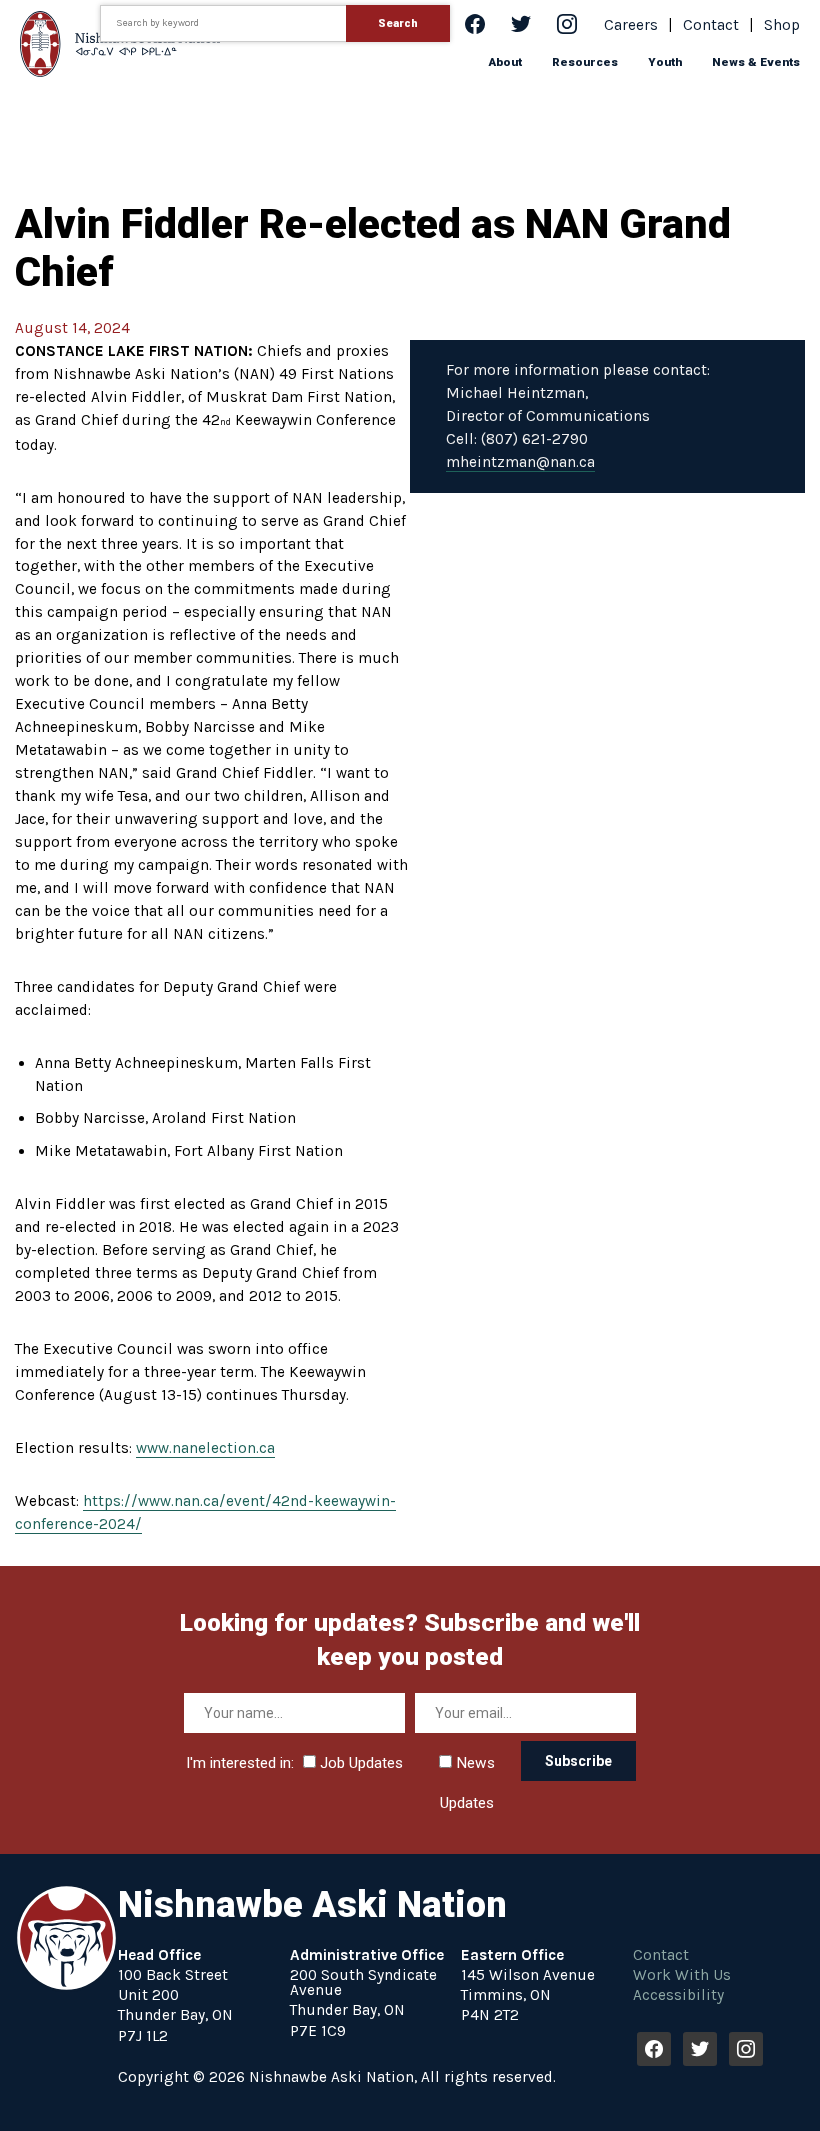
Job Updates (359, 1763)
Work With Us (682, 1975)
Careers (631, 25)
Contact (711, 25)
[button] (505, 62)
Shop (782, 25)
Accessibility (678, 1995)
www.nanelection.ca (205, 1448)
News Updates (467, 1768)
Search (398, 23)
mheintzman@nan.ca (520, 462)
